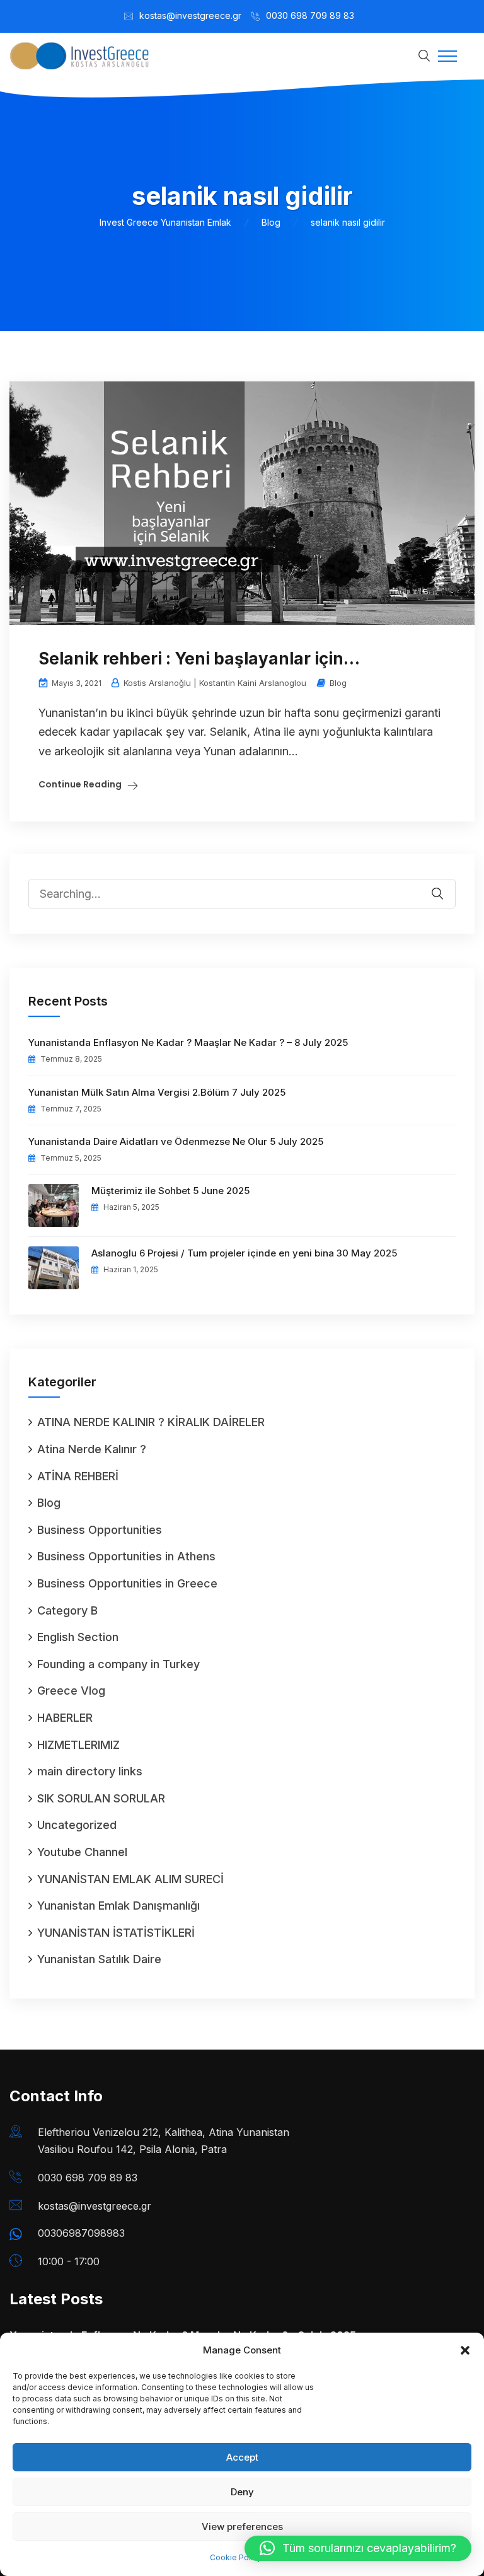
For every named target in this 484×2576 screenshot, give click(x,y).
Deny (242, 2492)
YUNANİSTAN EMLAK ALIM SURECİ (130, 1879)
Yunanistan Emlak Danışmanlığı (118, 1906)
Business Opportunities (100, 1530)
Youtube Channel (82, 1852)
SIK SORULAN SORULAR (101, 1798)
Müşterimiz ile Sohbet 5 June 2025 (170, 1191)
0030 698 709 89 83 (310, 15)
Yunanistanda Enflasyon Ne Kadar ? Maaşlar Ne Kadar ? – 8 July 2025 (188, 1042)
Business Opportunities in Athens (126, 1556)
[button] (465, 2350)
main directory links (90, 1771)
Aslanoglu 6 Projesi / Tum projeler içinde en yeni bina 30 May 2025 (244, 1253)
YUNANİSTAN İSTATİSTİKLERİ (116, 1933)
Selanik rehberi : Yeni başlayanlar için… (199, 659)
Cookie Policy (236, 2557)
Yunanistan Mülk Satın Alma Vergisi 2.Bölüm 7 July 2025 (157, 1092)
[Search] (446, 885)
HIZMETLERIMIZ (78, 1745)
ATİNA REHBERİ (78, 1476)
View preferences (242, 2527)
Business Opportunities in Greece (127, 1583)
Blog (338, 683)
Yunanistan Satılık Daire (99, 1959)
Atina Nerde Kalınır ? (92, 1449)
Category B (67, 1610)
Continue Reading (80, 784)
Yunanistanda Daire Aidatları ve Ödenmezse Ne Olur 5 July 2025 (176, 1141)
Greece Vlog (71, 1691)
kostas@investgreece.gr (190, 15)
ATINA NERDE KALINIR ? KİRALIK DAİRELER (151, 1422)
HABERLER (65, 1718)
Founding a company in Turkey (118, 1664)
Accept (242, 2457)
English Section (78, 1637)
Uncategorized (77, 1825)
